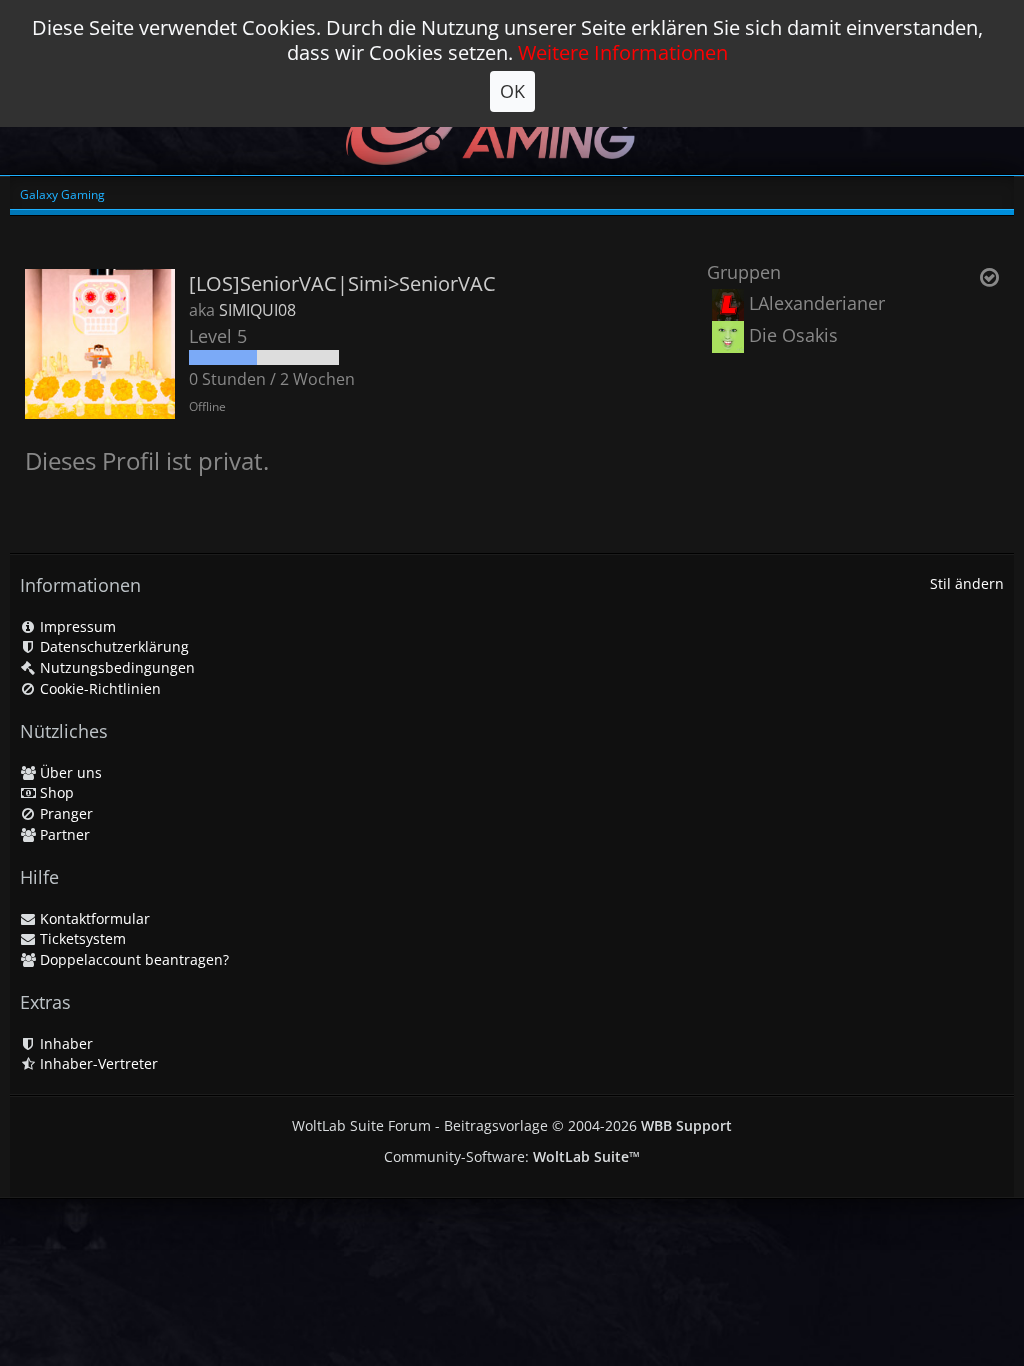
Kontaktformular (93, 918)
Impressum (76, 626)
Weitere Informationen (623, 52)
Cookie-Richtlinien (98, 688)
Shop (55, 792)
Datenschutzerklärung (112, 646)
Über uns (69, 772)
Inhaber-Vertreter (97, 1063)
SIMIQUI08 (257, 310)
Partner (63, 834)
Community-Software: (512, 1156)
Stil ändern (967, 583)
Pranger (64, 813)
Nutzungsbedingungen (115, 667)
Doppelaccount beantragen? (132, 959)
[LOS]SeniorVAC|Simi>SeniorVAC (342, 283)
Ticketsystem (81, 938)
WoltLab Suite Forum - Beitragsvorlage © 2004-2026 (512, 1125)
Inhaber (64, 1043)
